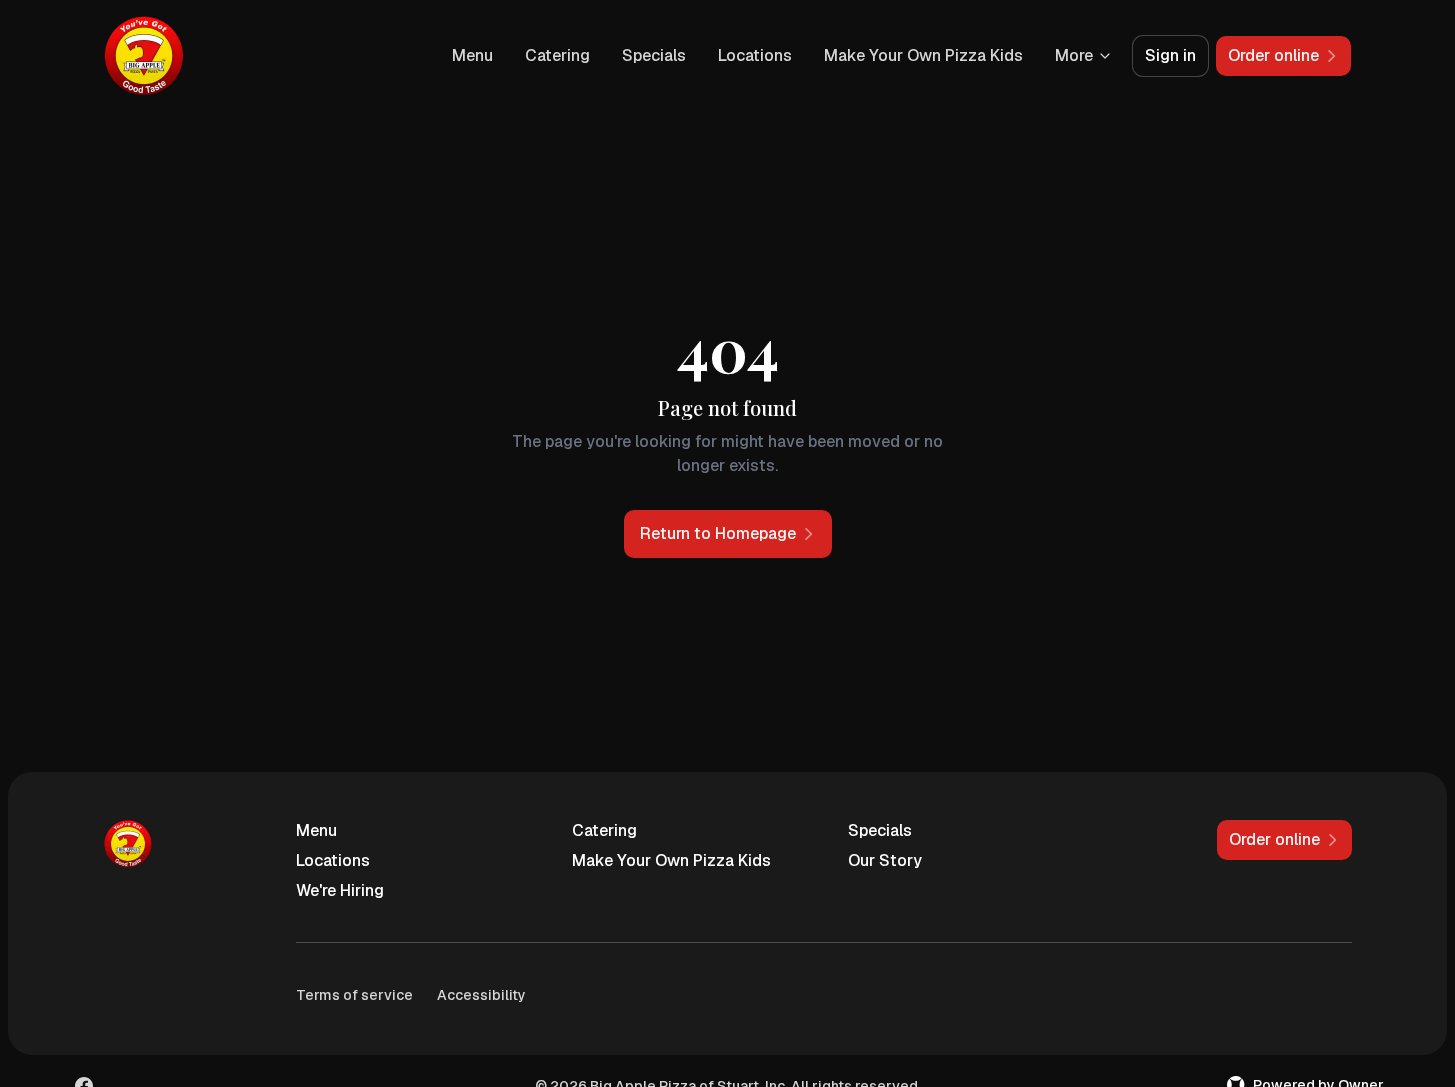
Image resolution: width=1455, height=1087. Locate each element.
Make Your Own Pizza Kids (923, 55)
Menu (472, 55)
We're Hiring (340, 890)
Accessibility (481, 995)
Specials (654, 55)
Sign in (1170, 55)
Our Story (885, 860)
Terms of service (354, 995)
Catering (557, 55)
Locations (755, 55)
